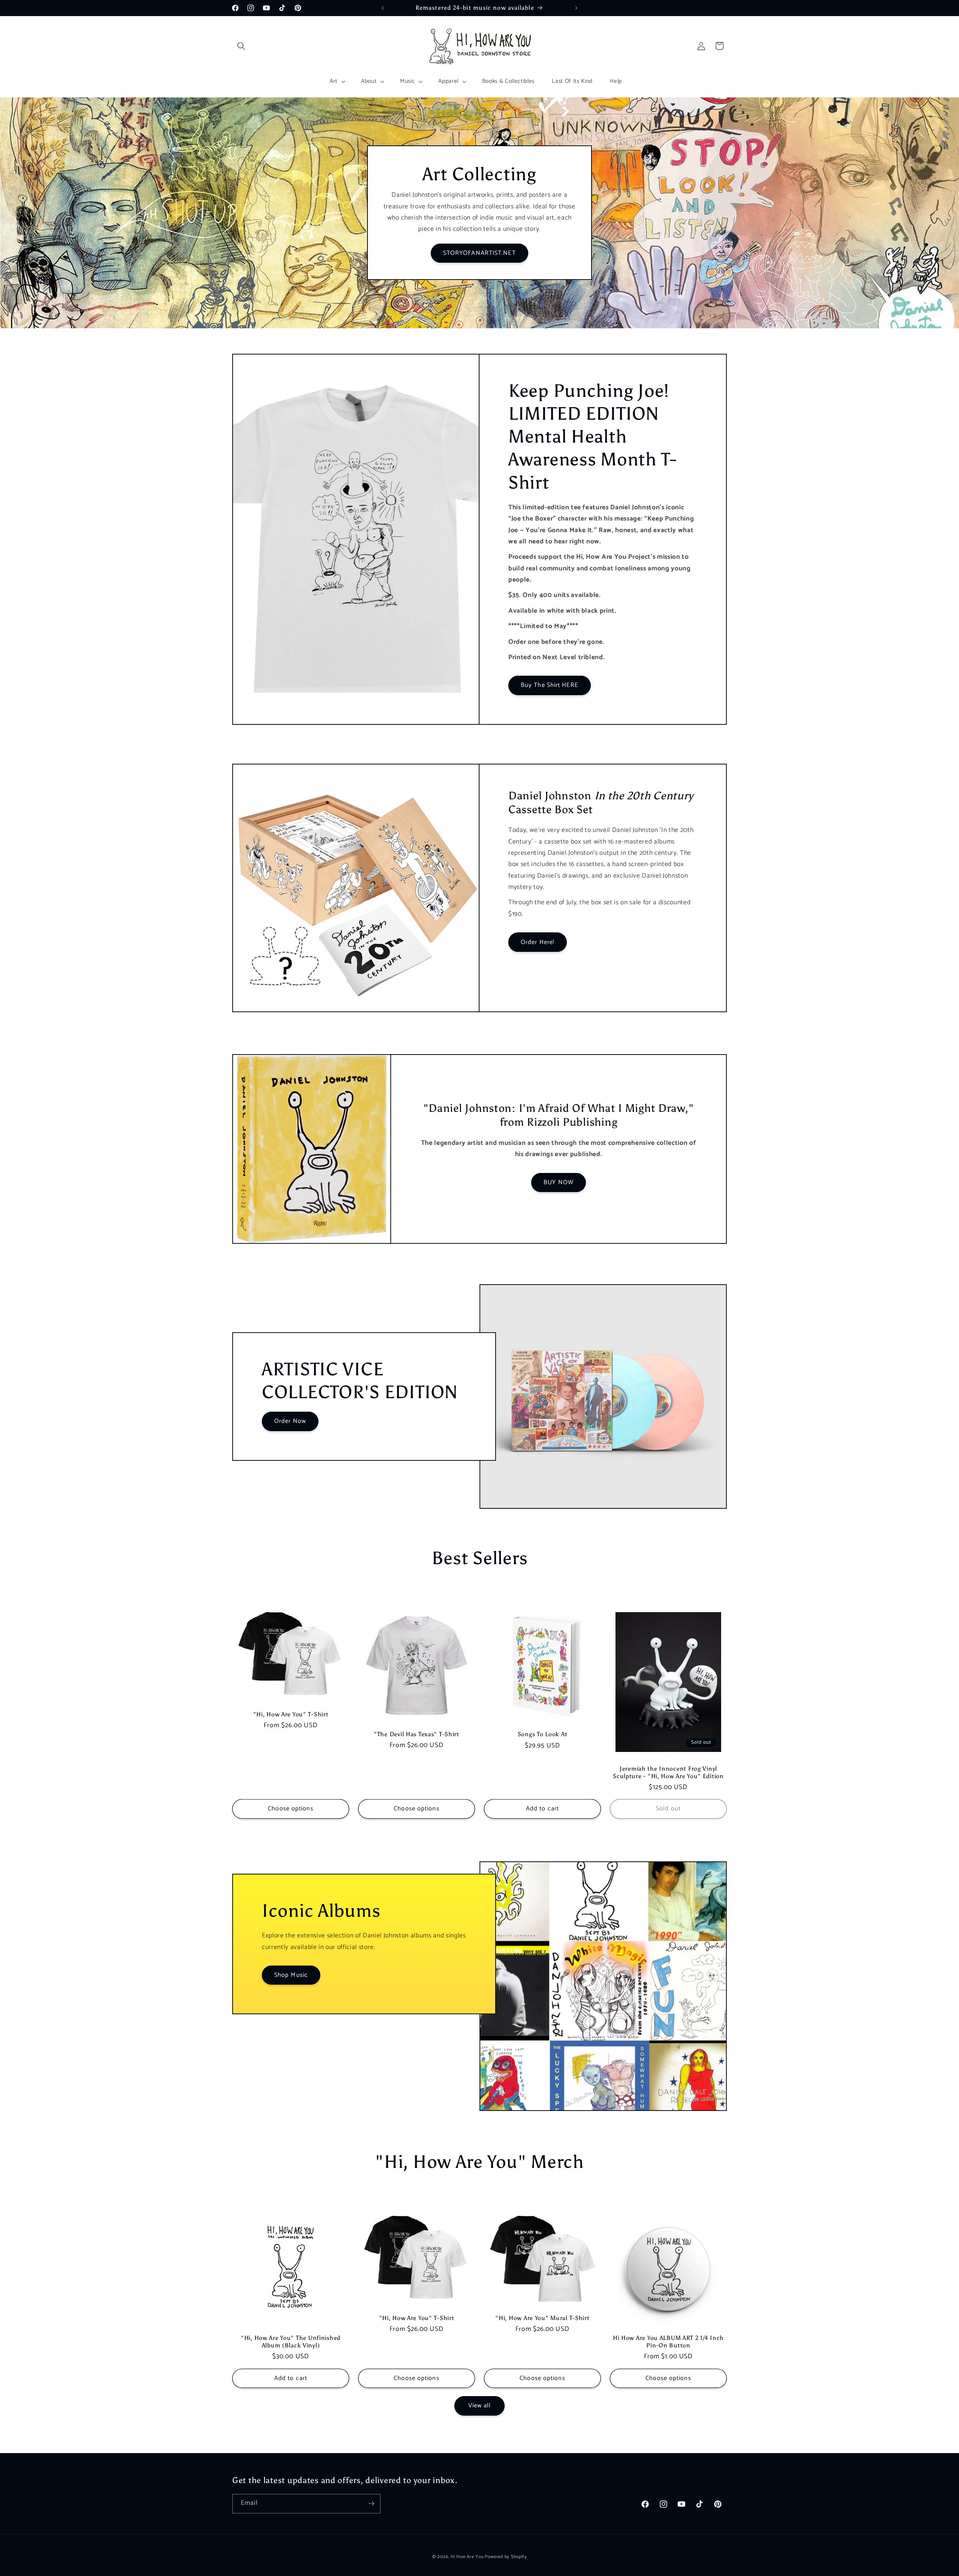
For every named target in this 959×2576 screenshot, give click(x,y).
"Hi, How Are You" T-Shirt (291, 1714)
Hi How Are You (467, 2557)
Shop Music (291, 1975)
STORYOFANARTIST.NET (479, 253)
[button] (241, 46)
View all (480, 2406)
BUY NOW (559, 1182)
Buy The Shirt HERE (550, 685)
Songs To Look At (543, 1734)
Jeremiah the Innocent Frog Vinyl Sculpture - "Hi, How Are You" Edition (668, 1772)
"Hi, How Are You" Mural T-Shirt (542, 2318)
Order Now (290, 1422)
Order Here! (538, 942)
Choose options (291, 1809)
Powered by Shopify (506, 2557)
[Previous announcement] (383, 8)
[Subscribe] (371, 2504)
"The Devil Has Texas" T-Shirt (417, 1734)
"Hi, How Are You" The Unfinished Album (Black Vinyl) (291, 2342)
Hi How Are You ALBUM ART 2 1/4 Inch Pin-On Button (668, 2342)
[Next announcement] (577, 8)
